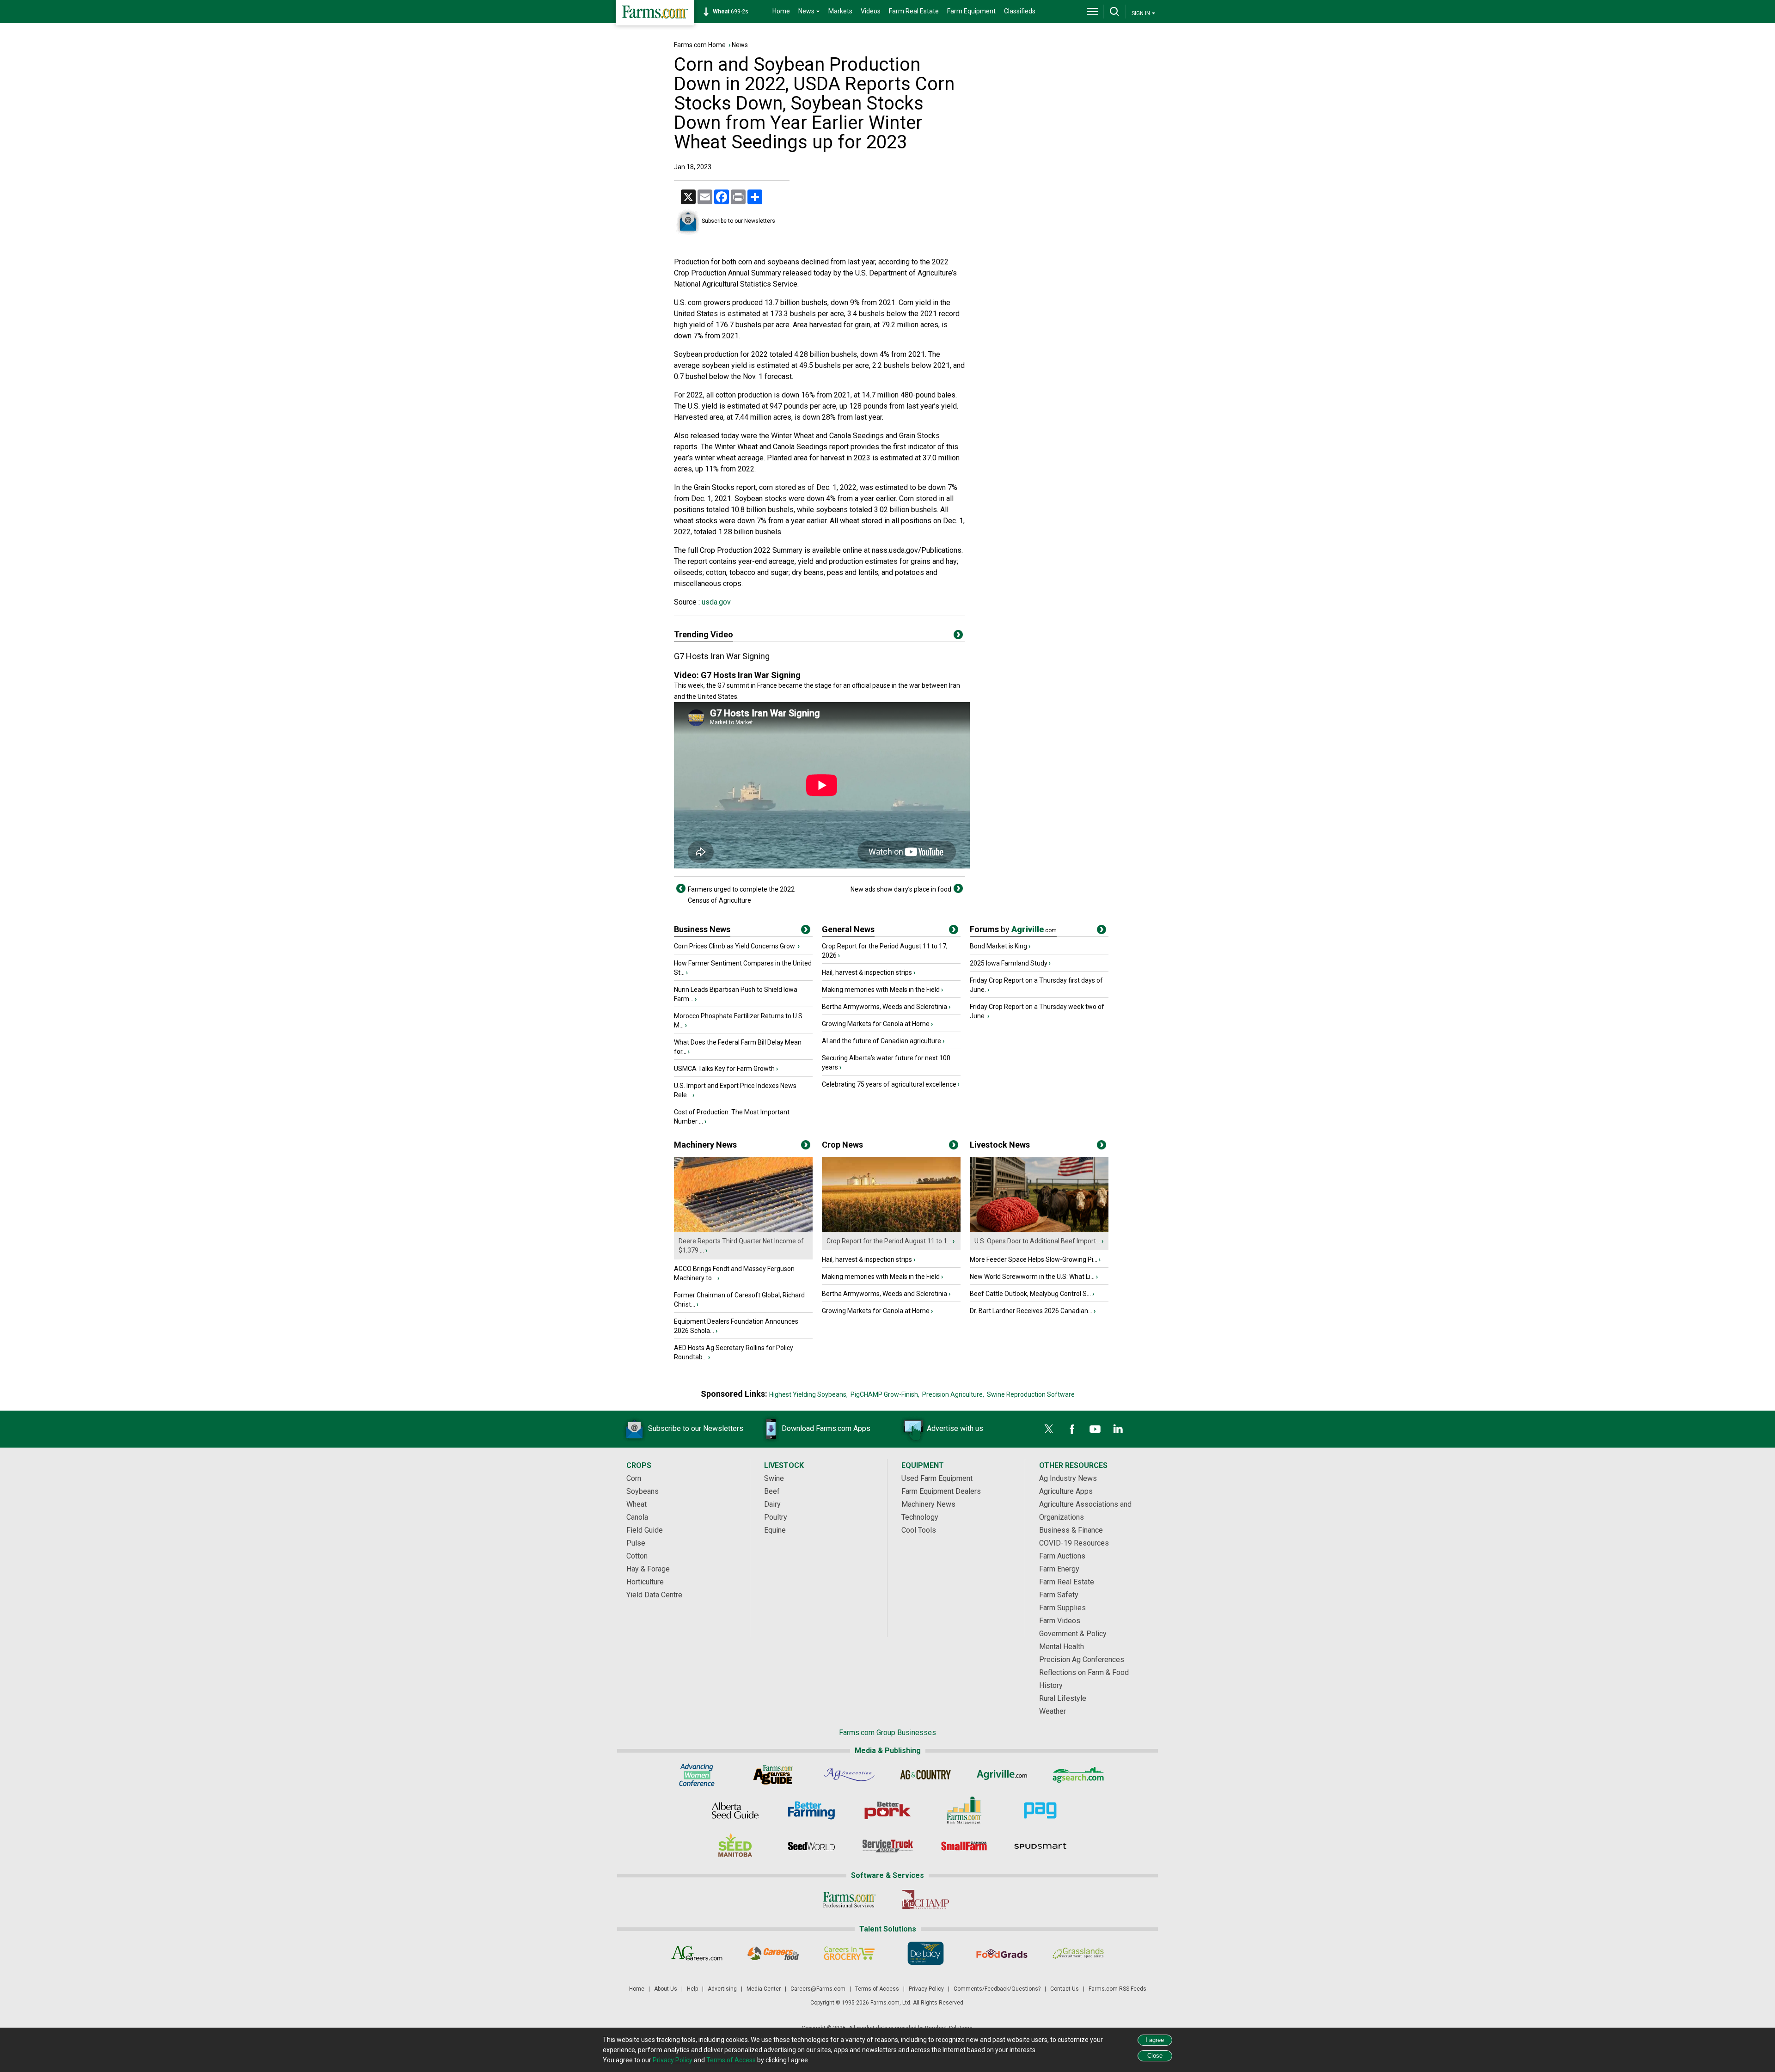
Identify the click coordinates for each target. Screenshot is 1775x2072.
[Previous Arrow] (681, 888)
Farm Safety (1059, 1595)
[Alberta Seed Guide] (735, 1810)
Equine (775, 1530)
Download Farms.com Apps (826, 1428)
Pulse (636, 1543)
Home (781, 11)
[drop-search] (1114, 12)
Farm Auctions (1062, 1556)
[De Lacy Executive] (926, 1953)
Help (692, 1989)
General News (848, 929)
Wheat (637, 1504)
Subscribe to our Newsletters (738, 221)
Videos (871, 11)
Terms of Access (877, 1989)
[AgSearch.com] (1078, 1775)
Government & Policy (1073, 1634)
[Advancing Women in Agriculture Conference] (697, 1775)
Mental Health (1062, 1647)
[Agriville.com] (1002, 1775)
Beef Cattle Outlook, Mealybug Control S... (1030, 1294)
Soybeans (643, 1491)
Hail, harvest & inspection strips (867, 972)
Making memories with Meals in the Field (881, 990)
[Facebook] (1072, 1429)
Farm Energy (1059, 1569)
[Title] (806, 931)
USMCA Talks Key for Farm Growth (724, 1069)
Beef (772, 1491)
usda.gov (715, 602)
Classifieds (1020, 11)
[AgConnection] (849, 1775)
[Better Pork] (888, 1810)
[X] (1049, 1429)
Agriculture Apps (1066, 1491)
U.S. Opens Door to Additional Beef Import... (1037, 1241)
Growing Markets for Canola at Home (876, 1024)
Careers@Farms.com (818, 1989)
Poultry (776, 1517)
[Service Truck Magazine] (888, 1846)
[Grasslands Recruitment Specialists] (1078, 1953)
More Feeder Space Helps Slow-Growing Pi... (1034, 1259)
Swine (774, 1478)
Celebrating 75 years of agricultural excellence (889, 1084)
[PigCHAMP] (926, 1900)
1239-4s (735, 12)
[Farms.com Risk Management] (964, 1810)
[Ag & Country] (926, 1775)
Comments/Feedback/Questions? (997, 1989)
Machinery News (705, 1145)
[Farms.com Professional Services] (849, 1900)
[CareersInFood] (773, 1953)
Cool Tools (919, 1530)
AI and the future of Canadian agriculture (881, 1041)
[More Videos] (958, 636)
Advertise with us (955, 1428)
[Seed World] (811, 1846)
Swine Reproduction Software (1031, 1394)
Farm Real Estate (914, 11)
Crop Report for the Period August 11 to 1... (889, 1241)
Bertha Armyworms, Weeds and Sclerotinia (884, 1007)
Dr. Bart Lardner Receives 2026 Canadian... (1031, 1311)
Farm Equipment (971, 11)
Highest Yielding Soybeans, (808, 1394)
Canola (637, 1517)
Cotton (637, 1556)
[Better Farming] (811, 1810)
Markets (840, 11)
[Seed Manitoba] (735, 1846)
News (740, 45)
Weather (1053, 1711)
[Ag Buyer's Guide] (773, 1775)
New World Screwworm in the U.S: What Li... (1032, 1277)
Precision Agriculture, (953, 1394)
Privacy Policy (926, 1989)
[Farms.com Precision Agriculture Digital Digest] (1040, 1810)
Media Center (764, 1989)
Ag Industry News (1068, 1478)
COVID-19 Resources (1074, 1543)
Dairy (772, 1504)
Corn (634, 1478)
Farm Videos (1060, 1621)
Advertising (722, 1989)
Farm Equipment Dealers (941, 1491)
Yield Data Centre (654, 1595)
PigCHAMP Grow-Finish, (885, 1394)
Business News (702, 929)
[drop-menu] (1093, 12)
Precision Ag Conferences (1082, 1659)
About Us (666, 1989)
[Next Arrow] (958, 888)
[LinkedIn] (1118, 1429)
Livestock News (1000, 1145)
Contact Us (1065, 1989)
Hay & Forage (648, 1569)
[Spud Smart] (1040, 1846)
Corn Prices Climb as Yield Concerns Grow (735, 946)
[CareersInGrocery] (849, 1953)
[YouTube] (1095, 1429)
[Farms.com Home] (655, 13)
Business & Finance (1071, 1530)
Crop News (842, 1145)
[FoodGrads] (1002, 1953)
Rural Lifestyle (1063, 1698)
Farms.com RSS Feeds (1117, 1989)
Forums (1013, 929)
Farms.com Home (700, 45)
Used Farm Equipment (937, 1478)
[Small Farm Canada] (964, 1846)
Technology (920, 1517)
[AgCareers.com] (697, 1953)
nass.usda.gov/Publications (917, 550)
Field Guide (645, 1530)
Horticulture (645, 1582)
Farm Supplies (1062, 1608)
